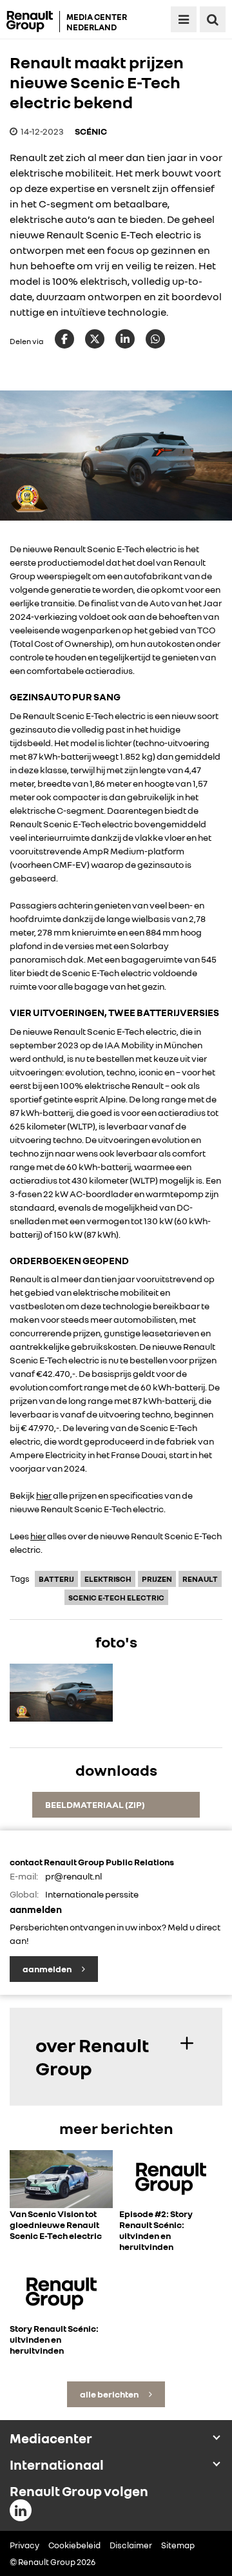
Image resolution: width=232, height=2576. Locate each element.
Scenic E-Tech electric (116, 1598)
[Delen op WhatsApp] (155, 339)
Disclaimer (131, 2545)
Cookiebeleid (74, 2545)
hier (44, 1495)
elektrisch (108, 1579)
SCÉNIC (91, 131)
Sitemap (178, 2545)
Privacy (24, 2545)
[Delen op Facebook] (64, 339)
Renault (200, 1579)
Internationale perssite (92, 1894)
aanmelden (48, 1969)
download (61, 1725)
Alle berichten (110, 2394)
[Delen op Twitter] (95, 339)
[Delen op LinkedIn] (125, 339)
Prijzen (157, 1579)
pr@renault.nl (73, 1876)
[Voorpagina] (33, 22)
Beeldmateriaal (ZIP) (95, 1804)
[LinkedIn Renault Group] (21, 2510)
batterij (56, 1579)
